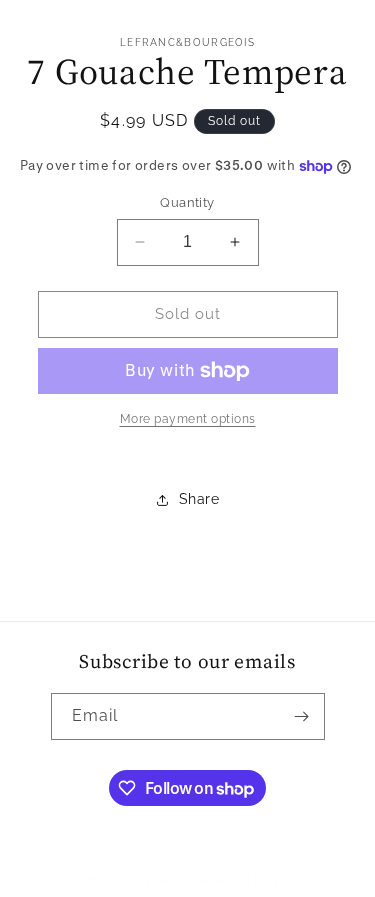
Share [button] (199, 499)
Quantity (187, 202)
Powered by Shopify (258, 880)
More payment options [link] (188, 419)
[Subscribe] (302, 716)
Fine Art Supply (151, 880)
